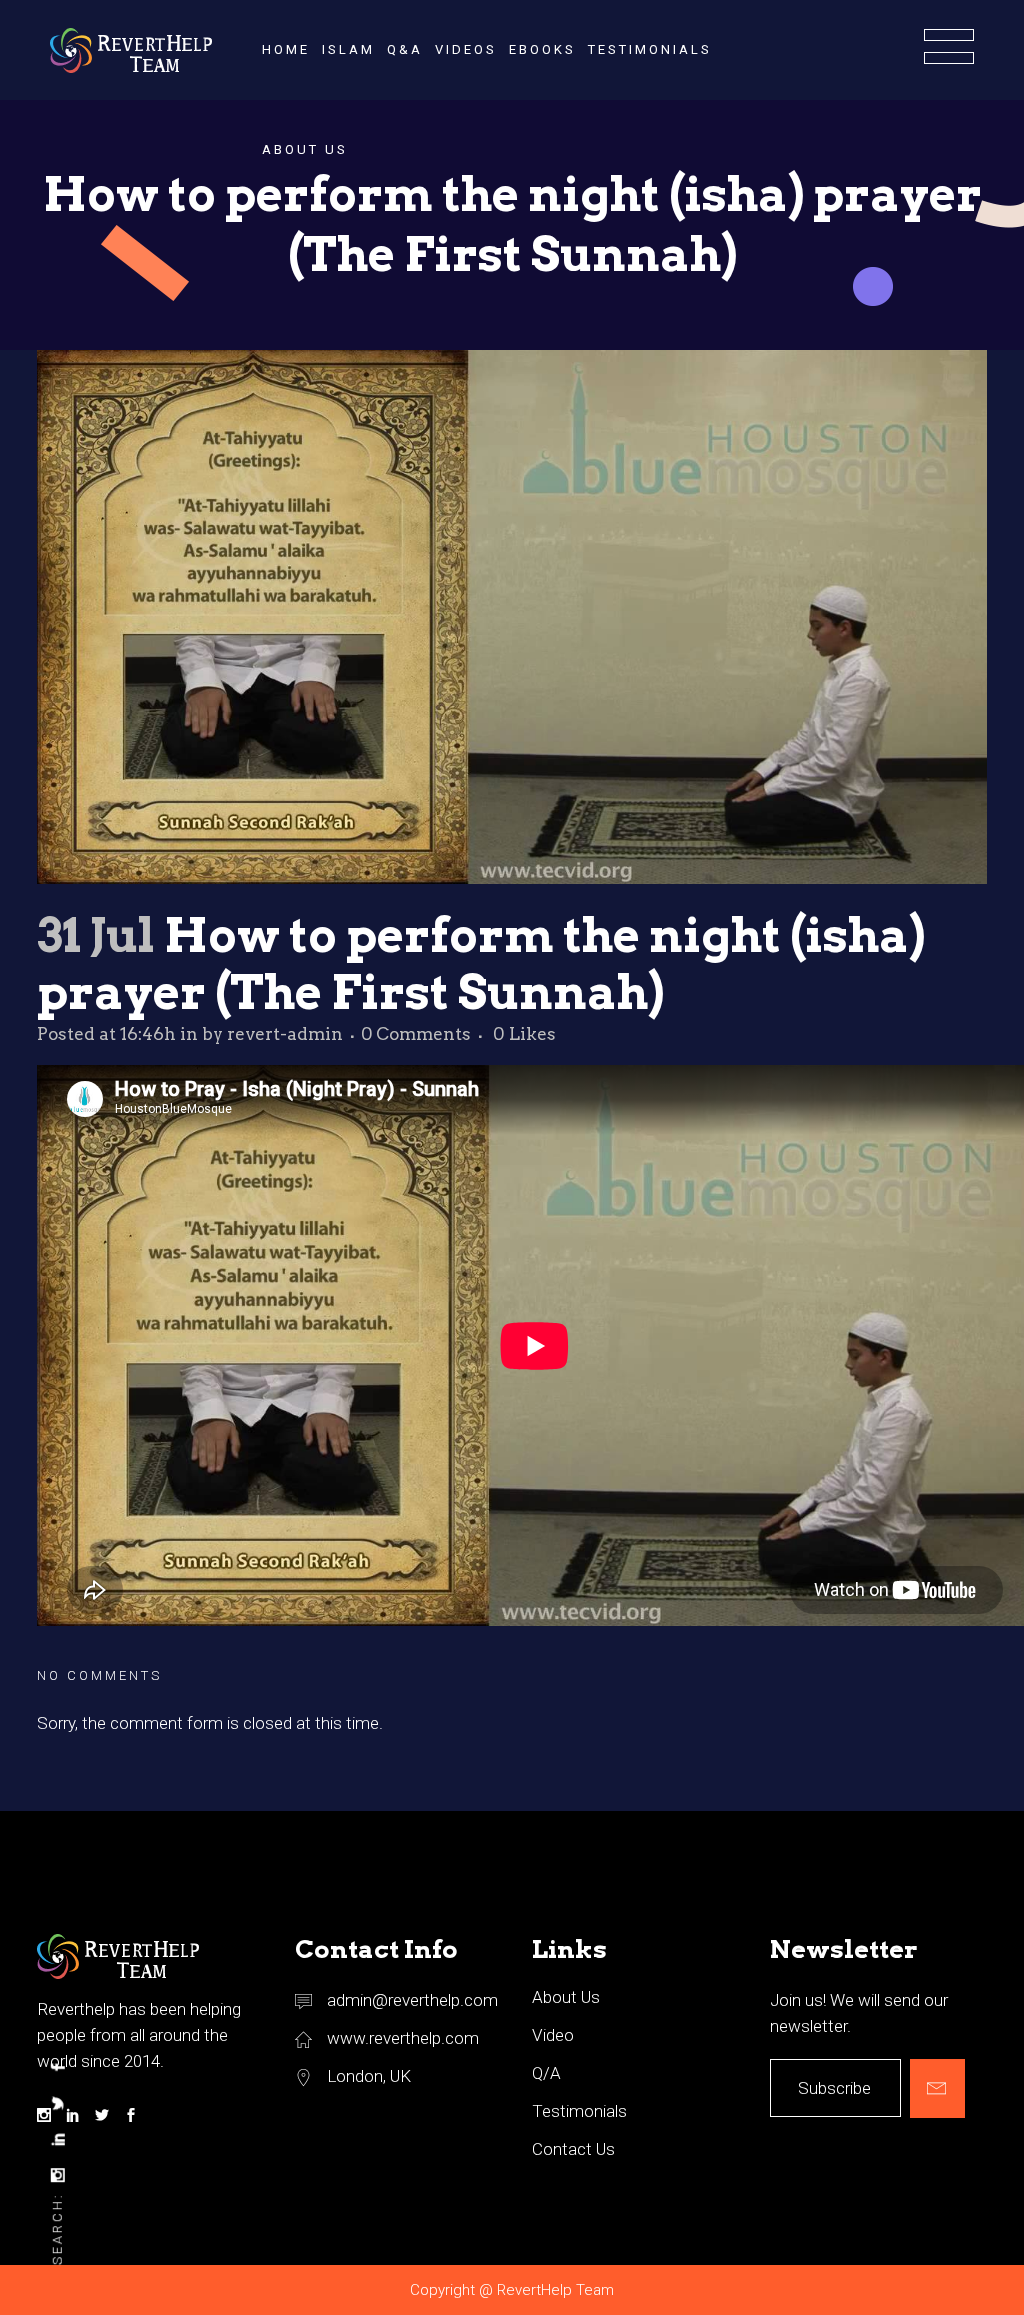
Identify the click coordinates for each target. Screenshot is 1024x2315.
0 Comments (416, 1034)
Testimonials (579, 2111)
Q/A (546, 2073)
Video (553, 2035)
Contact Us (573, 2149)
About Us (566, 1997)
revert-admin (285, 1034)
